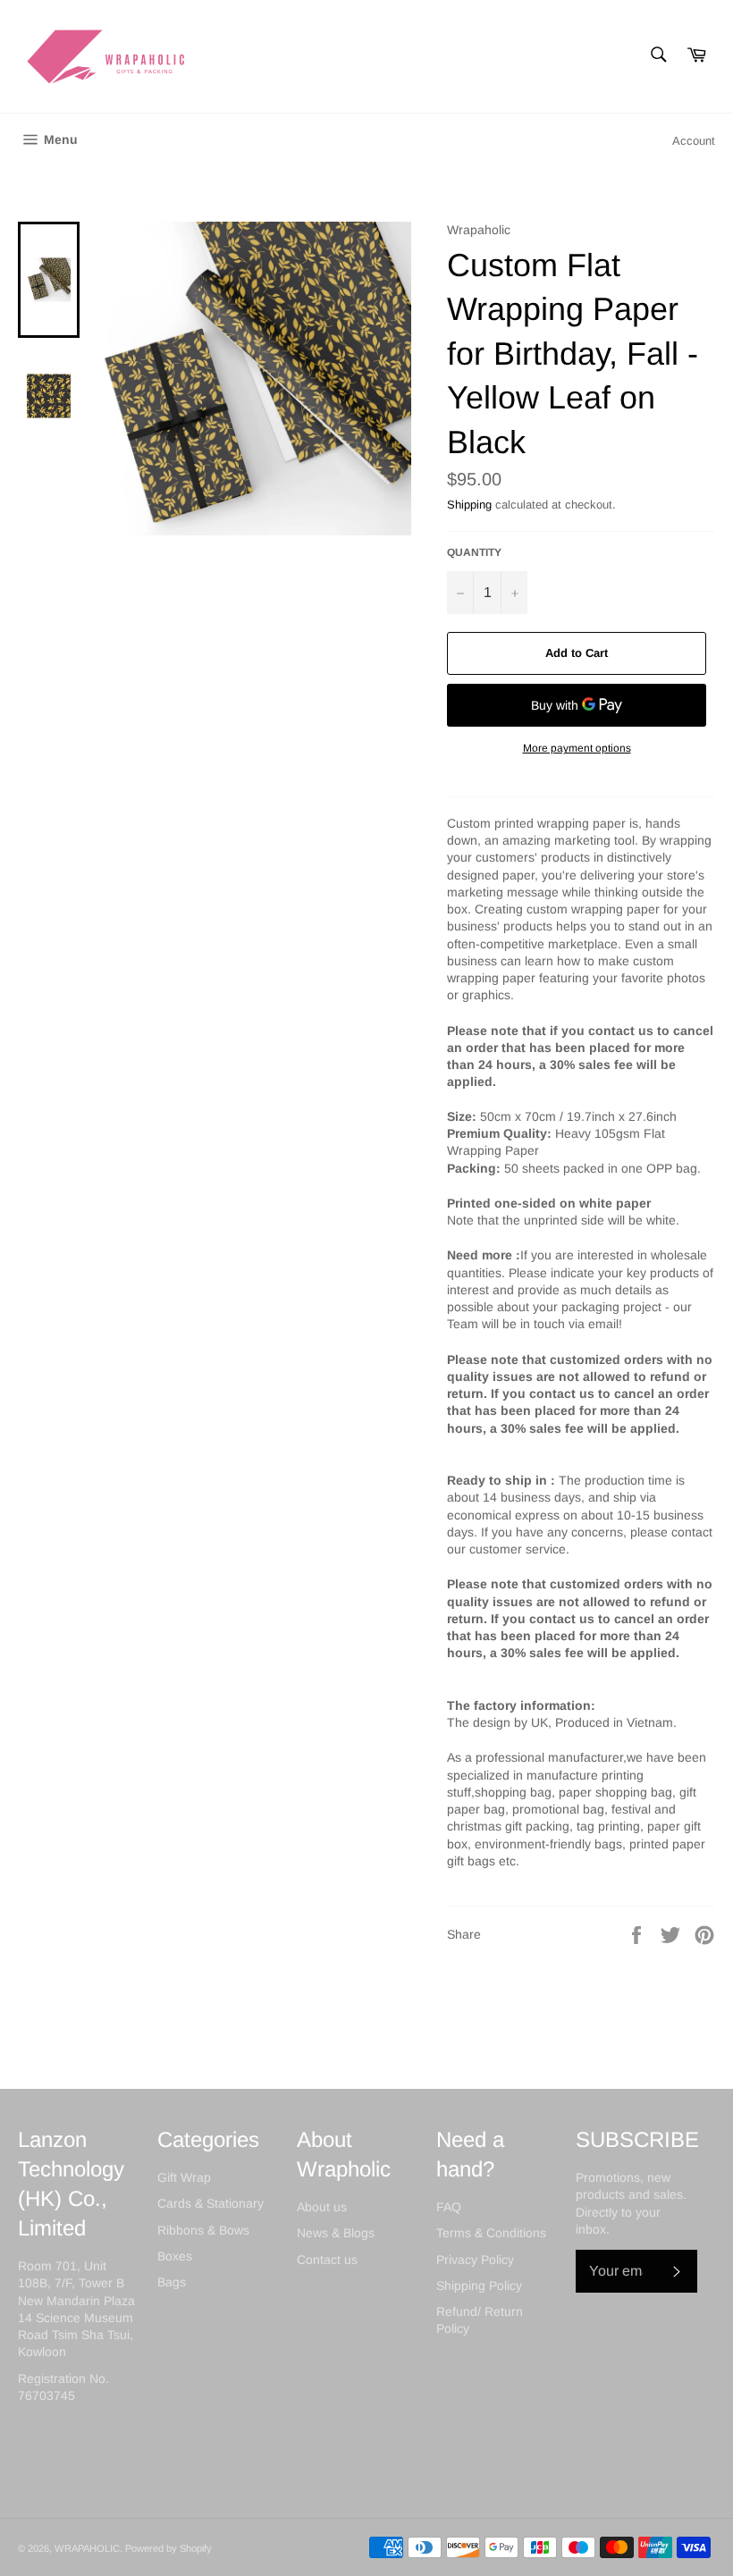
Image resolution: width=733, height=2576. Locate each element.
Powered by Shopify (169, 2548)
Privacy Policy (475, 2260)
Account (694, 141)
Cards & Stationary (211, 2203)
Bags (172, 2282)
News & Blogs (336, 2233)
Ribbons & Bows (203, 2230)
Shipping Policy (479, 2286)
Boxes (175, 2256)
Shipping (469, 505)
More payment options (577, 748)
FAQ (449, 2207)
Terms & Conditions (491, 2233)
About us (322, 2207)
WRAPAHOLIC (87, 2548)
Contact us (327, 2260)
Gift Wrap (184, 2177)
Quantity (474, 552)
